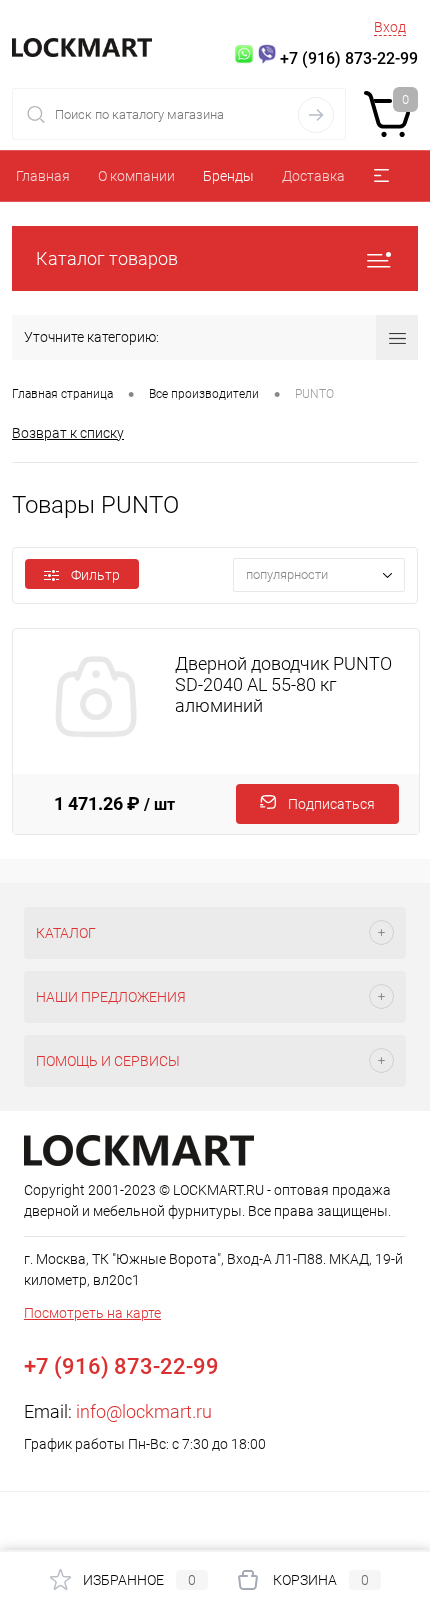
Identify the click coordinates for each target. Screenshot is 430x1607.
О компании (136, 176)
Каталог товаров (107, 258)
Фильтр (95, 575)
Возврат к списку (68, 433)
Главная (43, 176)
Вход (390, 27)
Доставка (313, 176)
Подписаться (331, 804)
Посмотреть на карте (92, 1313)
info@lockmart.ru (144, 1411)
